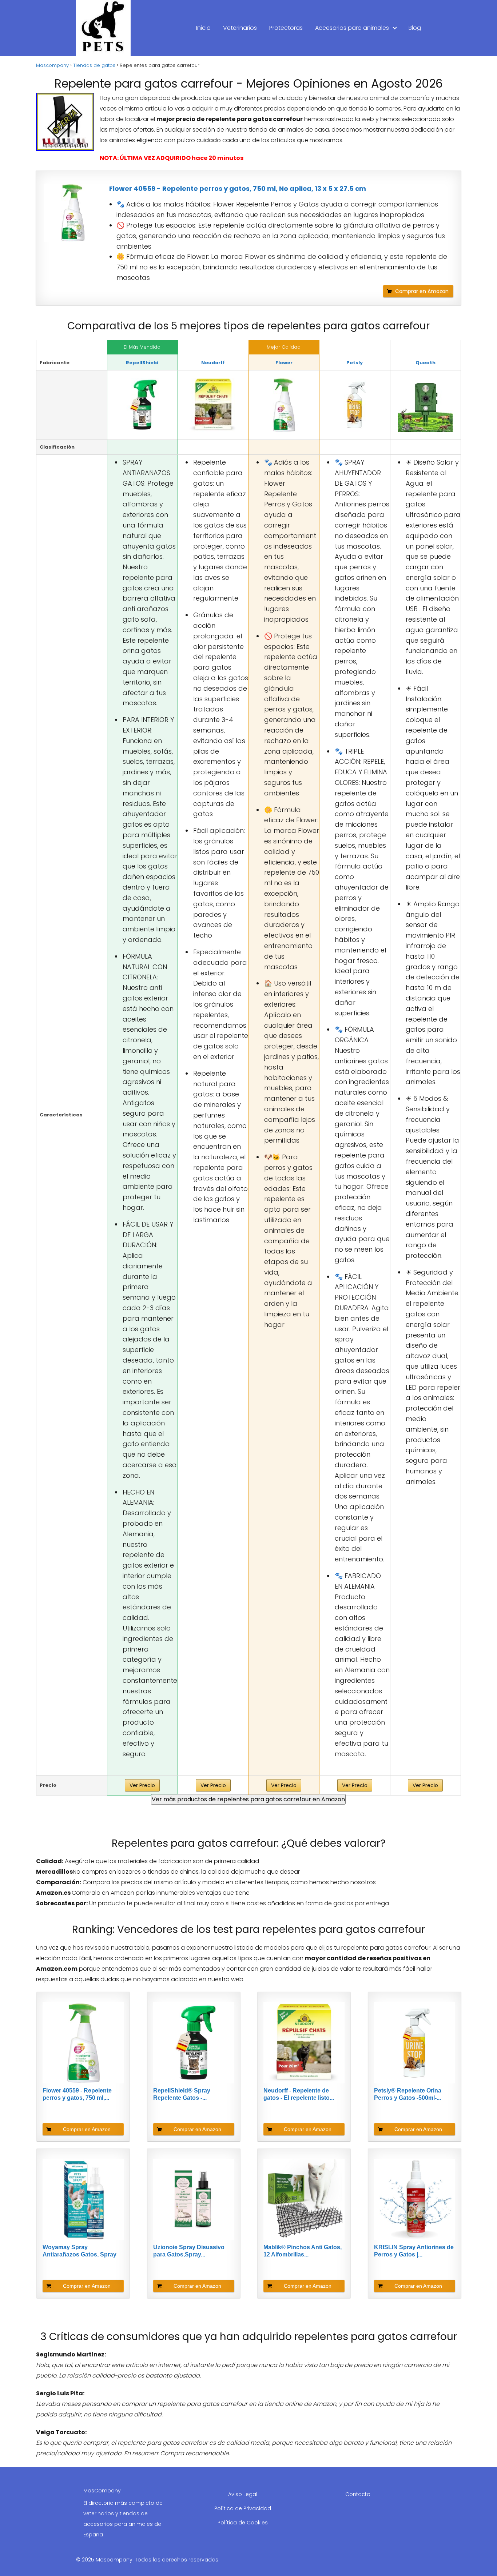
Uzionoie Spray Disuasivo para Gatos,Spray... (189, 2251)
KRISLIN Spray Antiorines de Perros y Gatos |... (414, 2251)
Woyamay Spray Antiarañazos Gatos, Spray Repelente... (79, 2251)
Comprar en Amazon (422, 291)
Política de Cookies (243, 2523)
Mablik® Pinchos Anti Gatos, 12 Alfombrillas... (303, 2251)
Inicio (203, 28)
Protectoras (286, 28)
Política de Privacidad (243, 2508)
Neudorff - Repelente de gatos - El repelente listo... (299, 2094)
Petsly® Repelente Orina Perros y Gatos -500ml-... (408, 2094)
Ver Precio (142, 1785)
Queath (426, 363)
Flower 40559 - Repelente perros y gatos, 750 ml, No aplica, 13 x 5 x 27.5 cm (238, 188)
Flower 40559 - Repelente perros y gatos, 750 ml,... (77, 2094)
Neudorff (213, 363)
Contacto (358, 2494)
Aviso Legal (243, 2494)
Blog (415, 28)
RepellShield (142, 363)
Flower (284, 363)
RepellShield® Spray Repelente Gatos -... (182, 2094)
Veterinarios (240, 28)
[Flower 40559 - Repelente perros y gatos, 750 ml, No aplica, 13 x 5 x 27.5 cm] (73, 213)
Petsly (355, 363)
